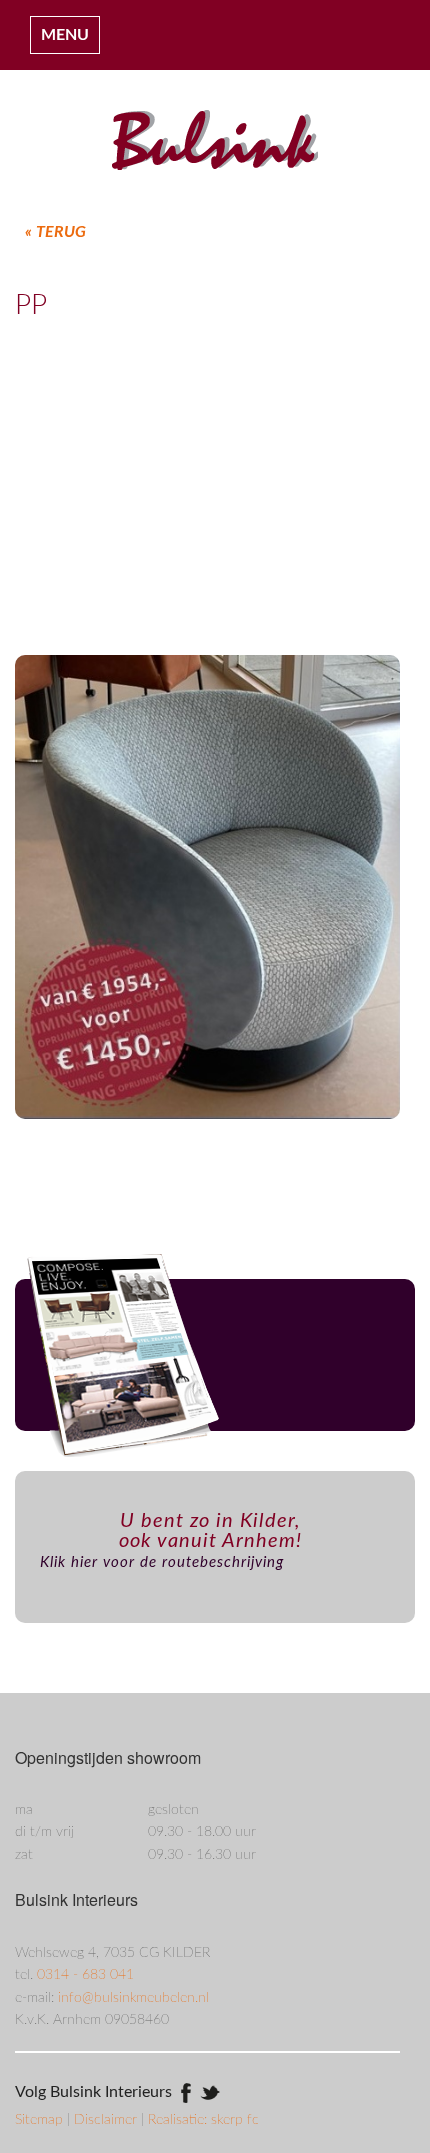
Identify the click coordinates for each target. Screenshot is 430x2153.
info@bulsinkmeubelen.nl (133, 1998)
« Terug (55, 232)
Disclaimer (107, 2120)
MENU (65, 35)
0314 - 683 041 (85, 1975)
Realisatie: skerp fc (203, 2120)
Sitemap (41, 2120)
